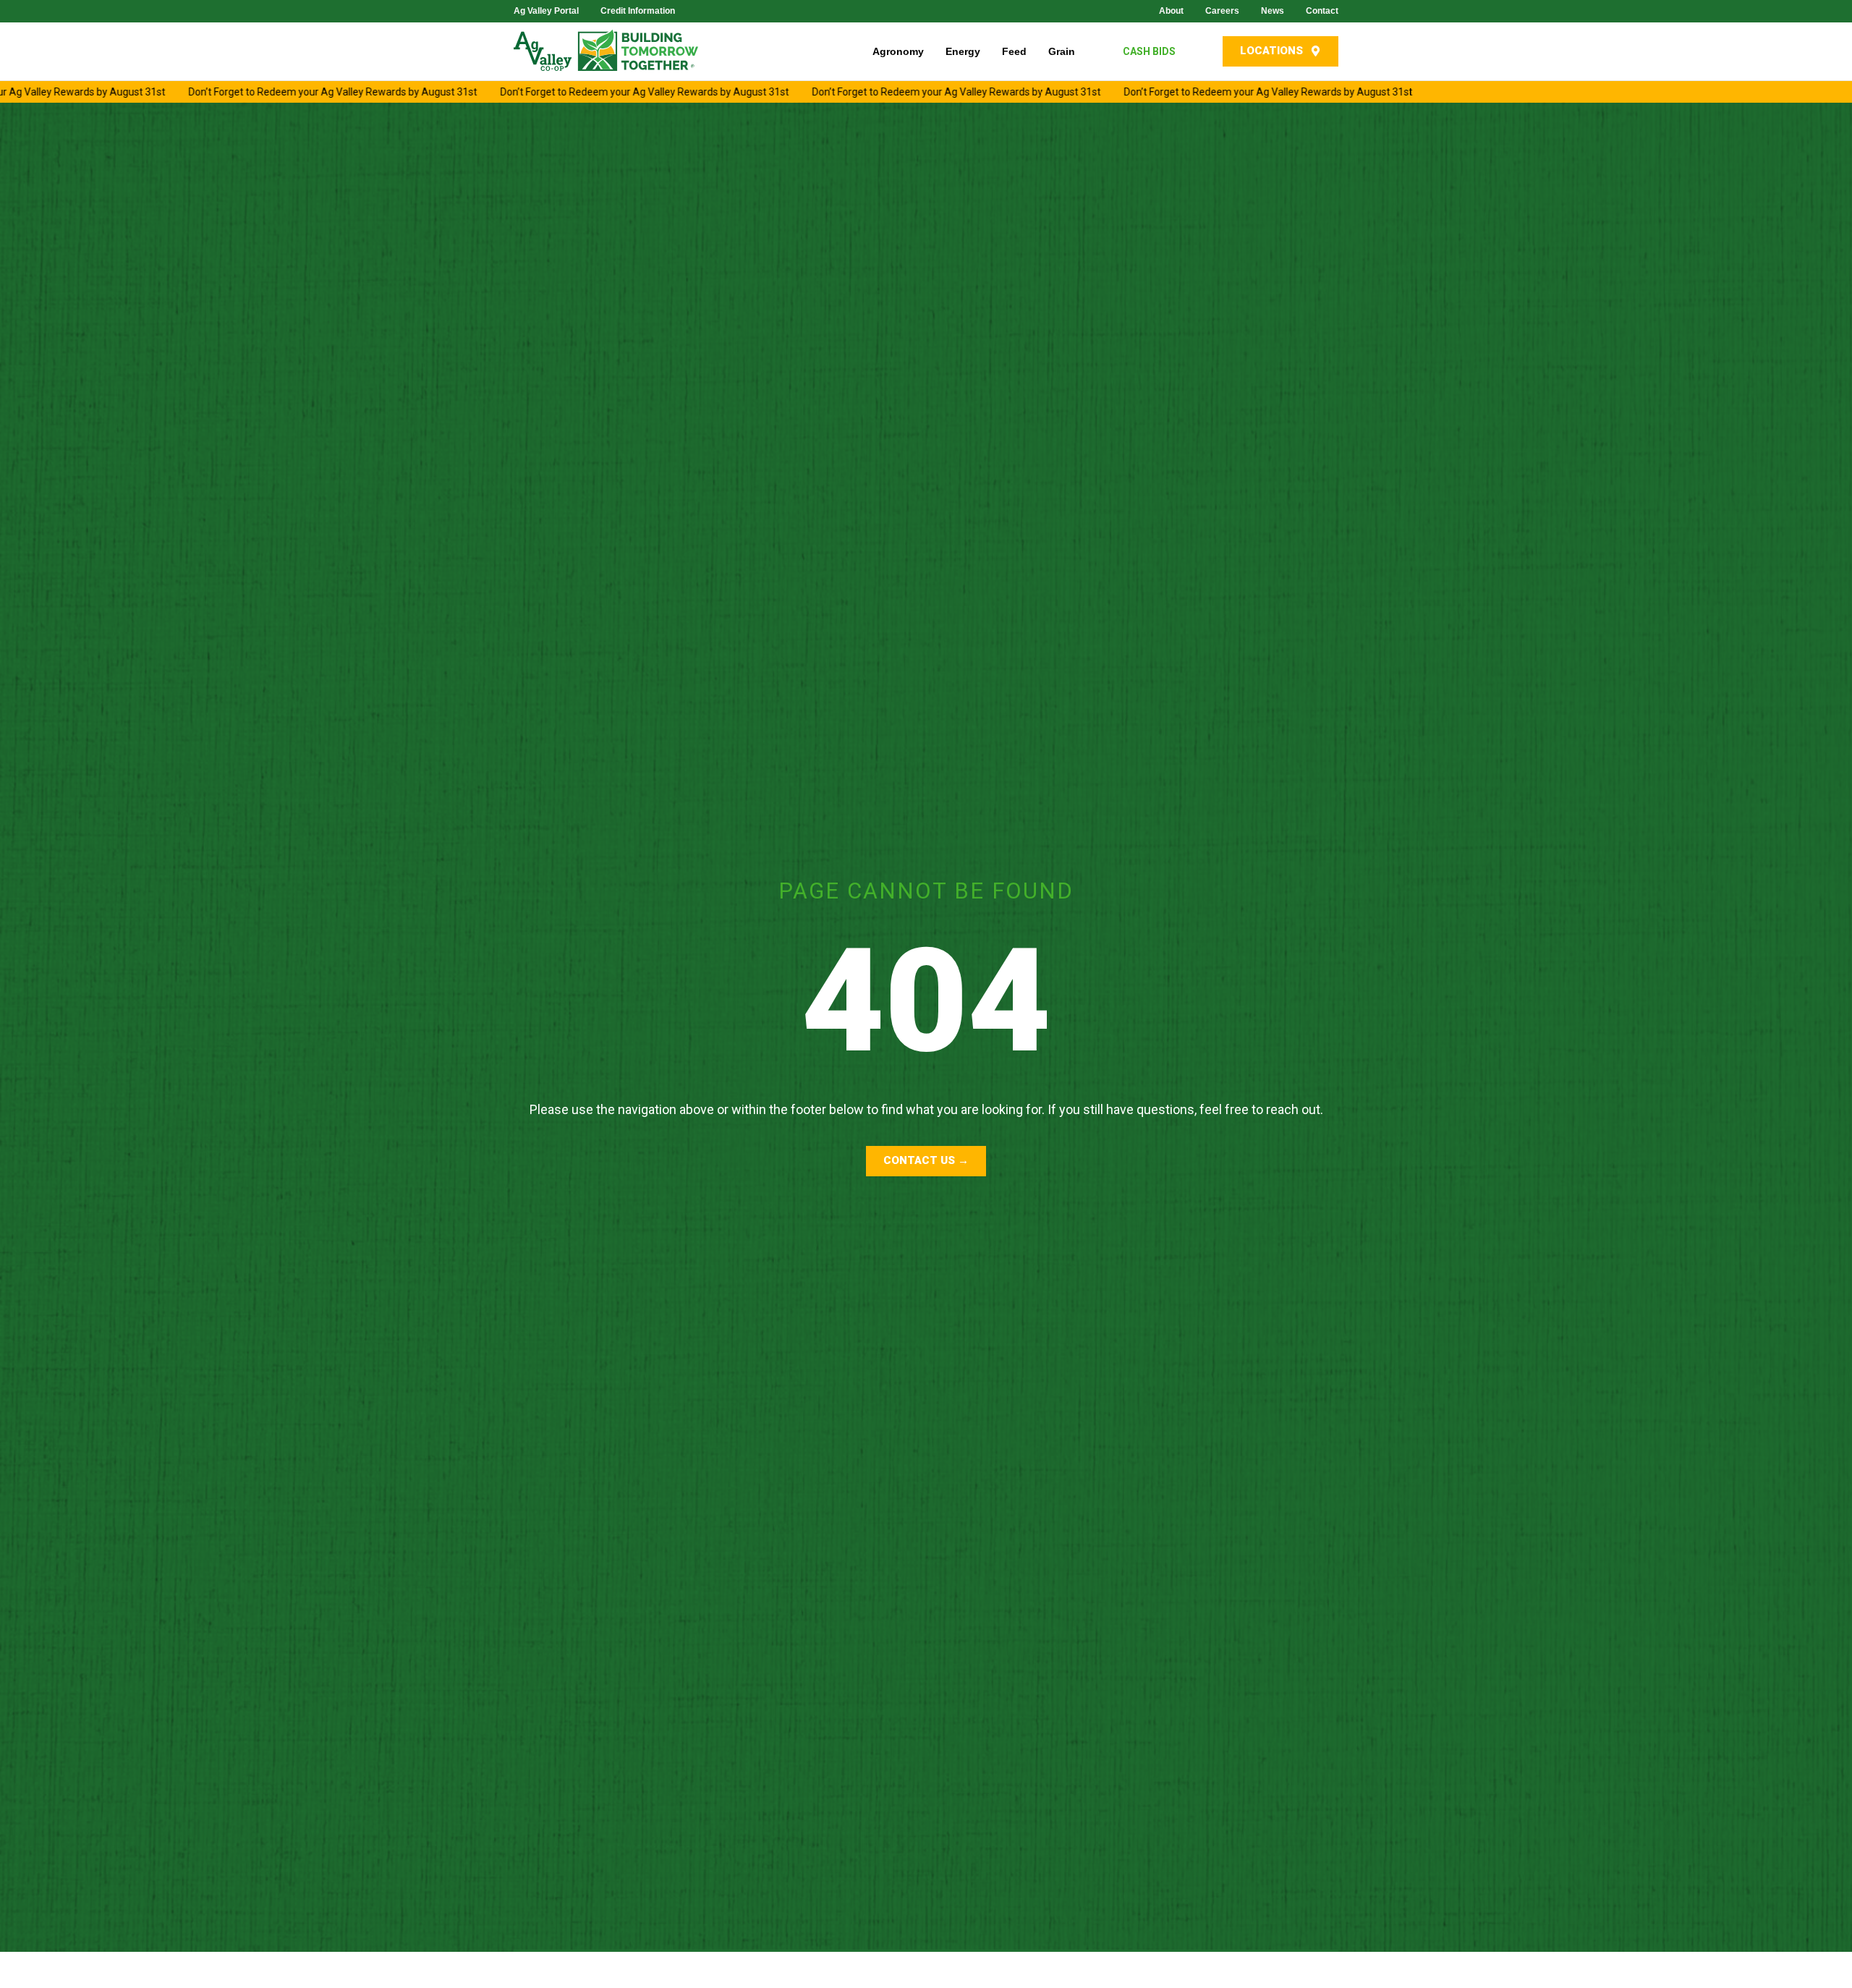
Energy (963, 51)
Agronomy (898, 51)
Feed (1014, 51)
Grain (1062, 51)
